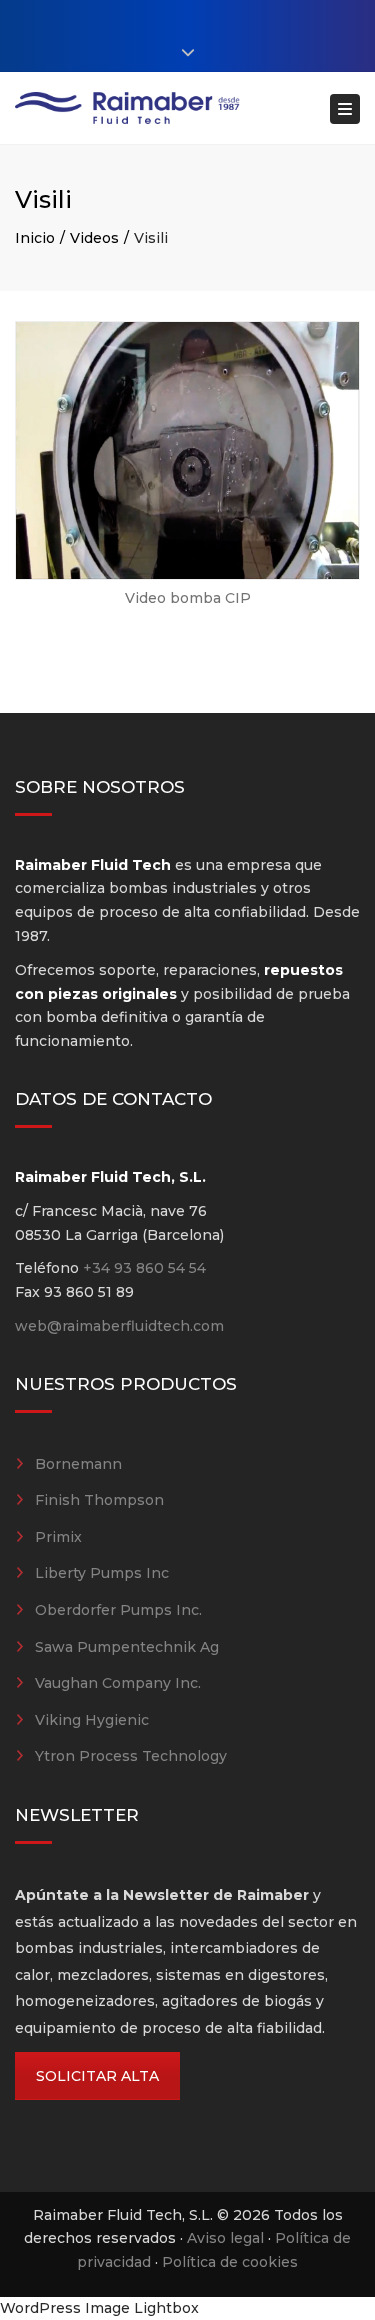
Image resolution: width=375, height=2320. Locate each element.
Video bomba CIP (188, 598)
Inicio (35, 238)
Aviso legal (225, 2238)
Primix (58, 1537)
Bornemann (78, 1464)
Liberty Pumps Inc (102, 1573)
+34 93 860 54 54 (144, 1268)
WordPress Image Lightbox (99, 2308)
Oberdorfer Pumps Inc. (118, 1610)
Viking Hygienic (92, 1720)
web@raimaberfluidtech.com (119, 1326)
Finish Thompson (99, 1500)
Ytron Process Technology (131, 1756)
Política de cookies (230, 2262)
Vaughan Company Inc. (118, 1683)
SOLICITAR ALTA (97, 2076)
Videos (94, 238)
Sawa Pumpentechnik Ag (127, 1647)
